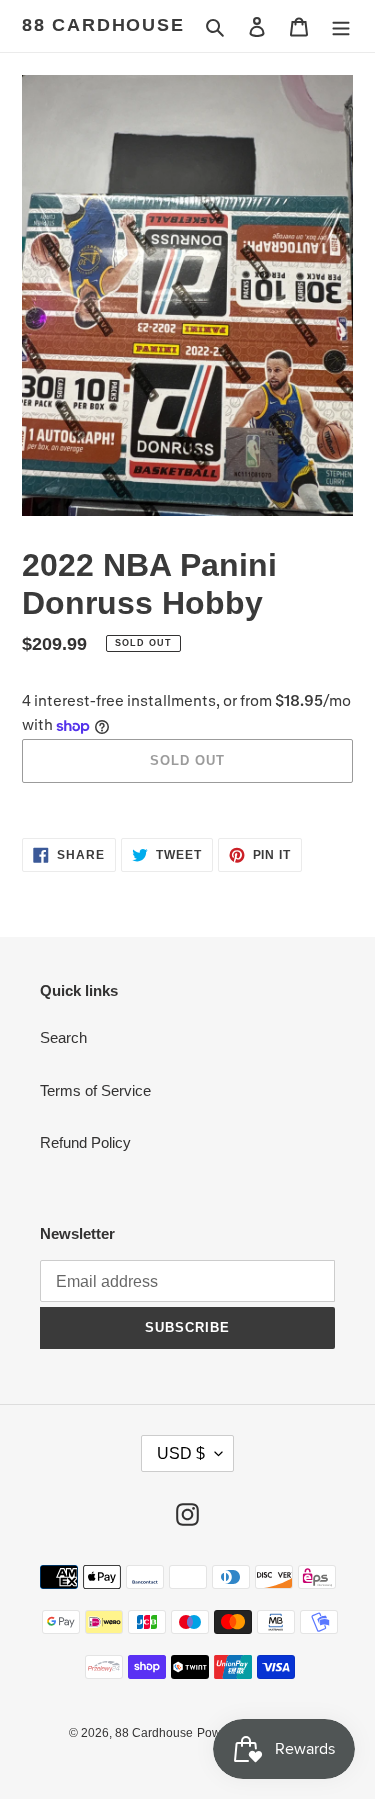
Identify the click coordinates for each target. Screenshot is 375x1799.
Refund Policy (85, 1142)
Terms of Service (95, 1090)
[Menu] (341, 26)
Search (63, 1037)
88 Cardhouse (103, 25)
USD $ (181, 1453)
